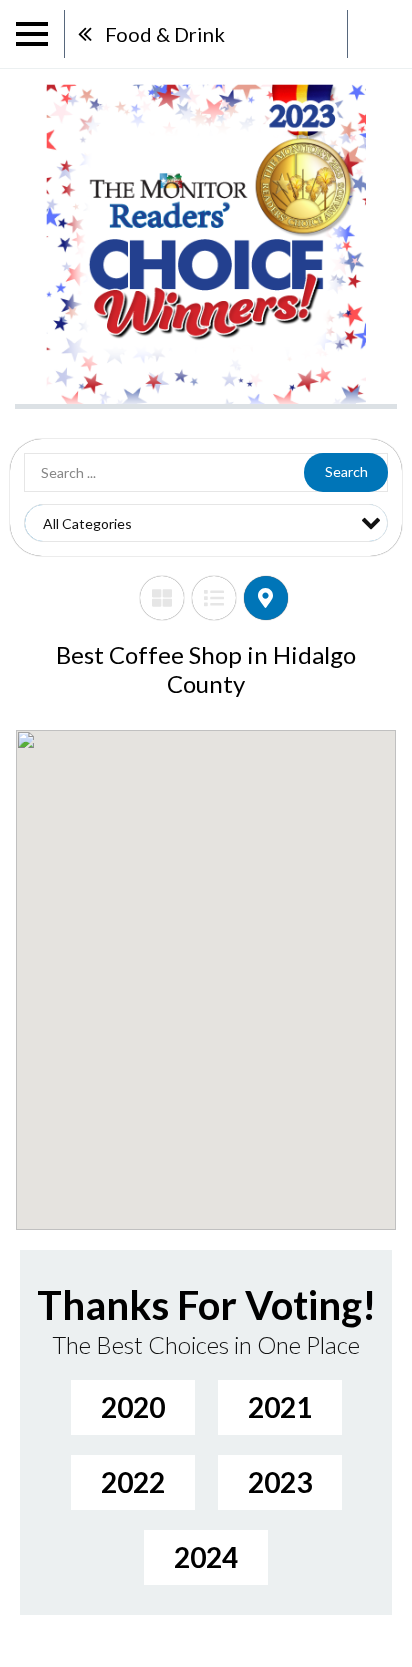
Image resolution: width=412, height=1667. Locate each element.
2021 (280, 1407)
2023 (280, 1482)
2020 (133, 1407)
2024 (206, 1557)
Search (346, 471)
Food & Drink (165, 34)
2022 (133, 1482)
